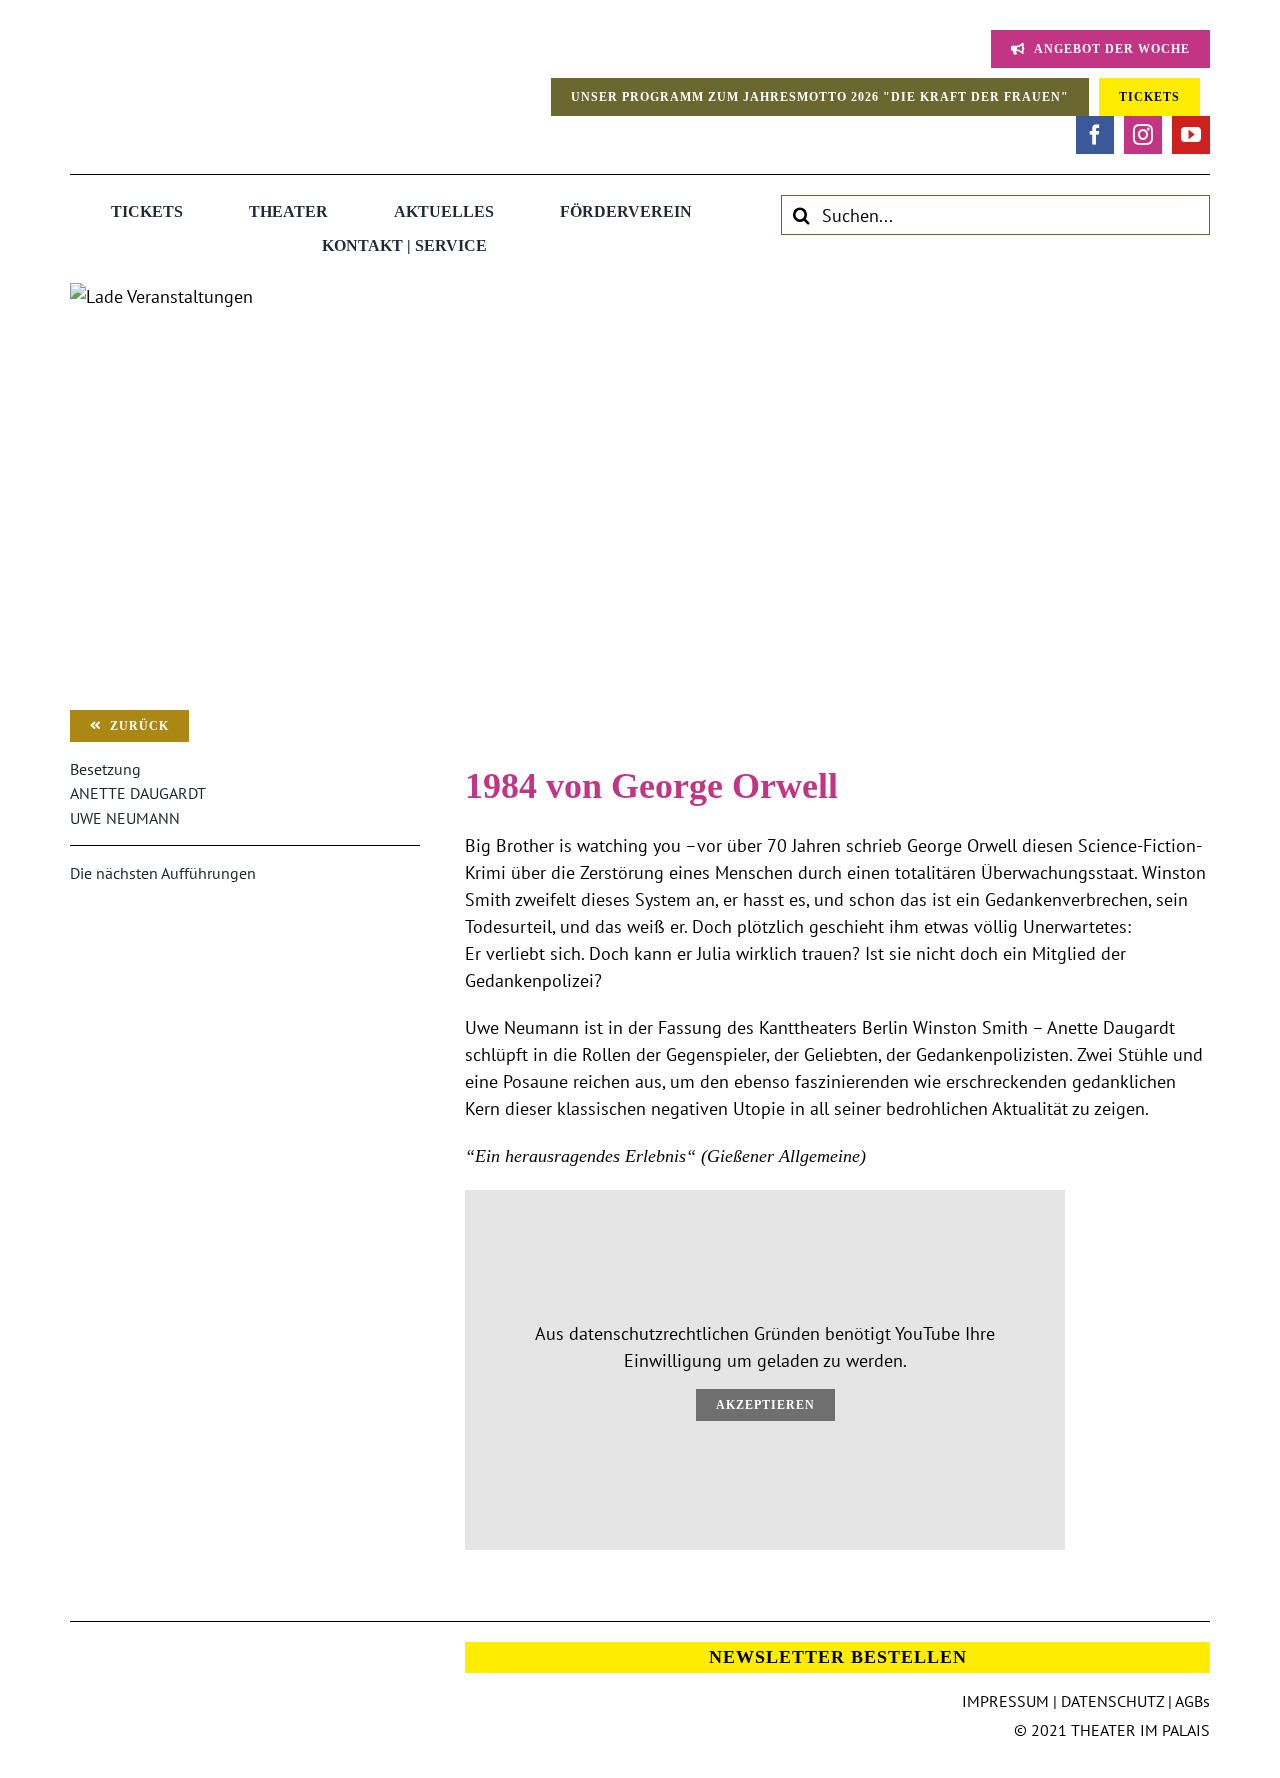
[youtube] (1191, 135)
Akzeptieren (765, 1405)
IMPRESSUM (1005, 1701)
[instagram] (1143, 135)
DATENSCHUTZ (1112, 1701)
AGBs (1192, 1701)
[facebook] (1095, 135)
